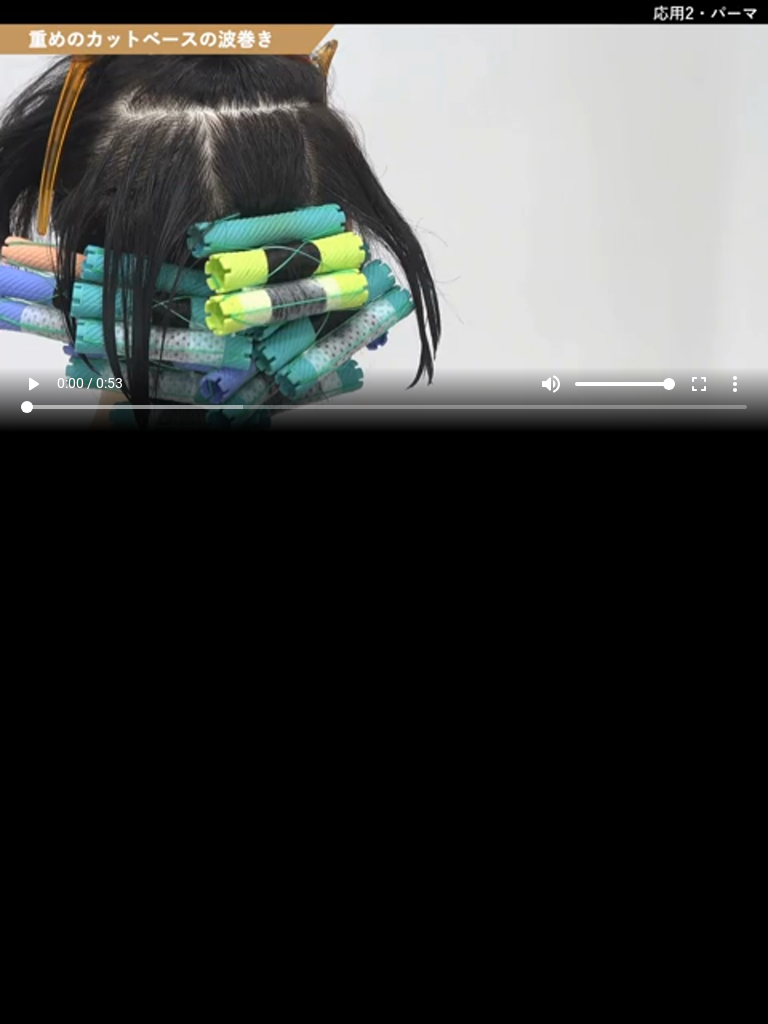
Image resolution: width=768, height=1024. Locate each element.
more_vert (735, 976)
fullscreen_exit (699, 976)
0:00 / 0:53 (90, 975)
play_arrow (33, 976)
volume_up (551, 976)
